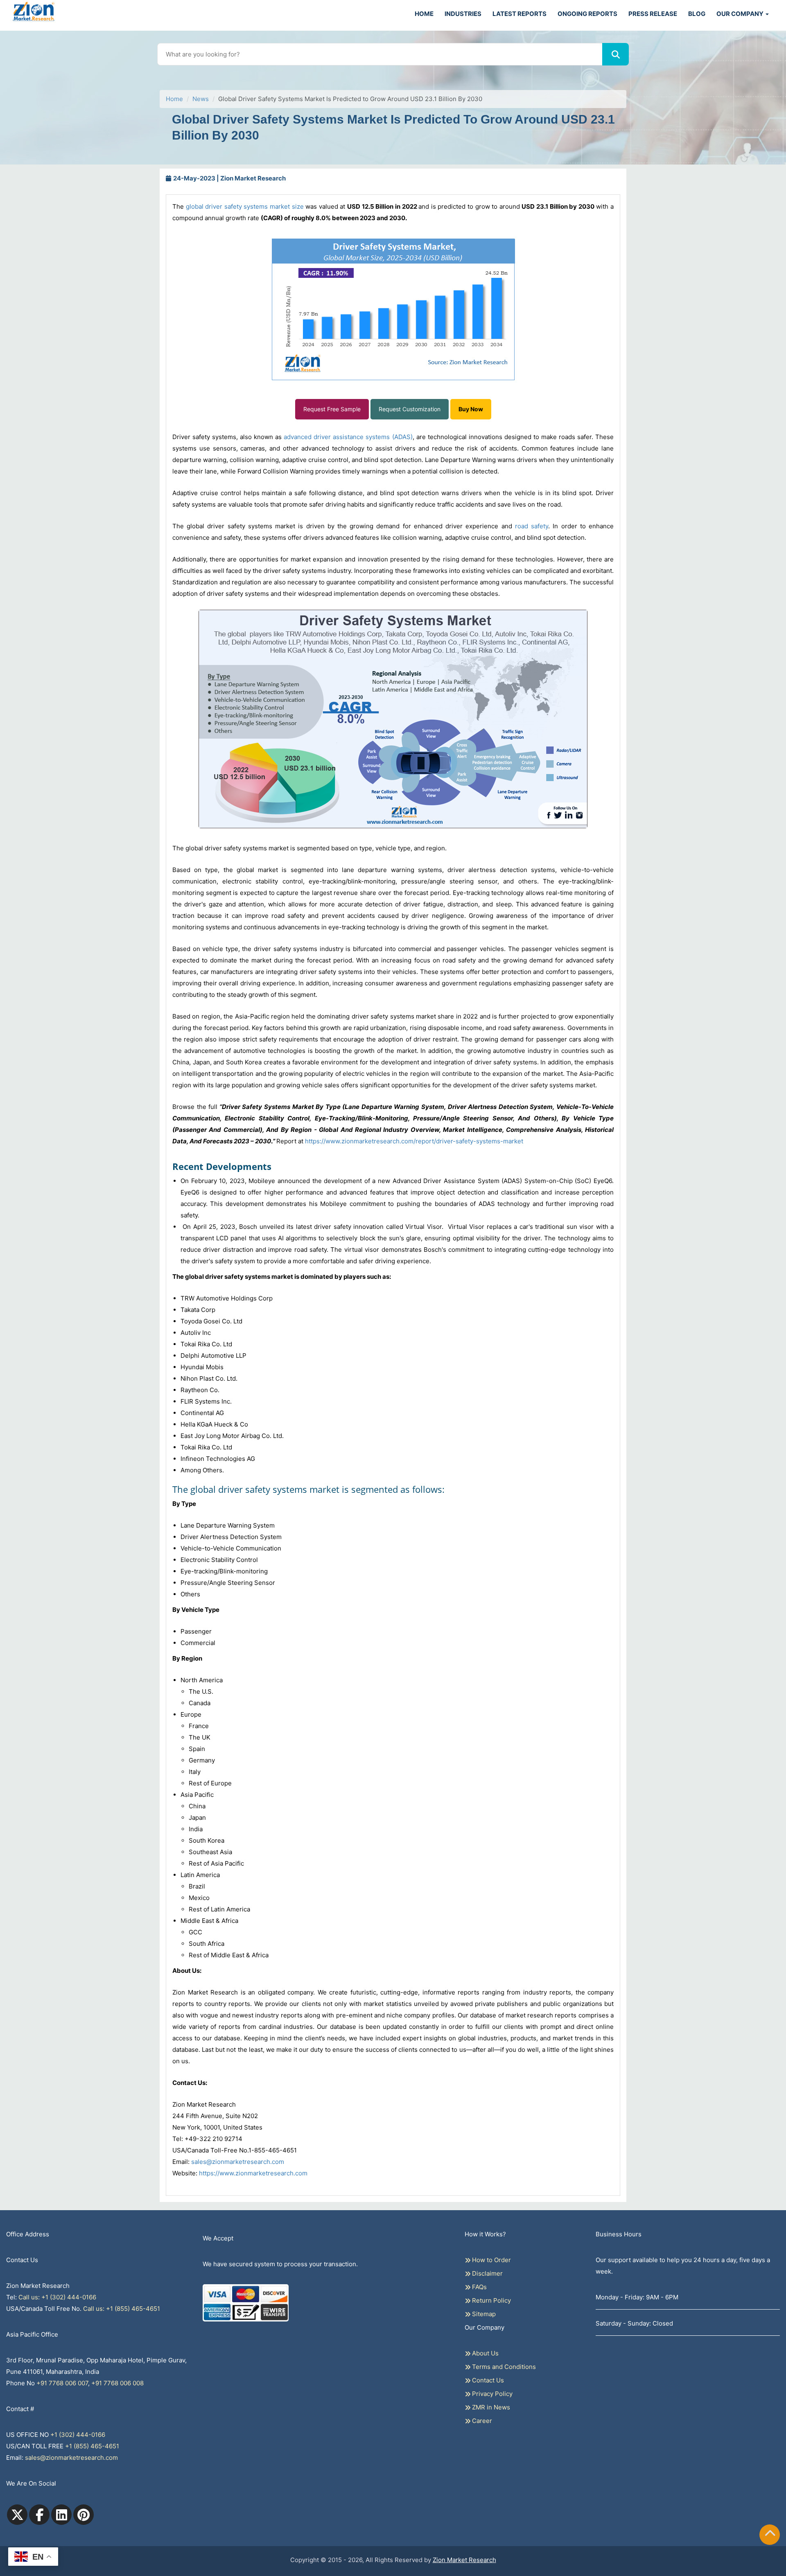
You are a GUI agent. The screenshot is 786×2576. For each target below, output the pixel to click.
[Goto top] (770, 2535)
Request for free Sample (393, 90)
